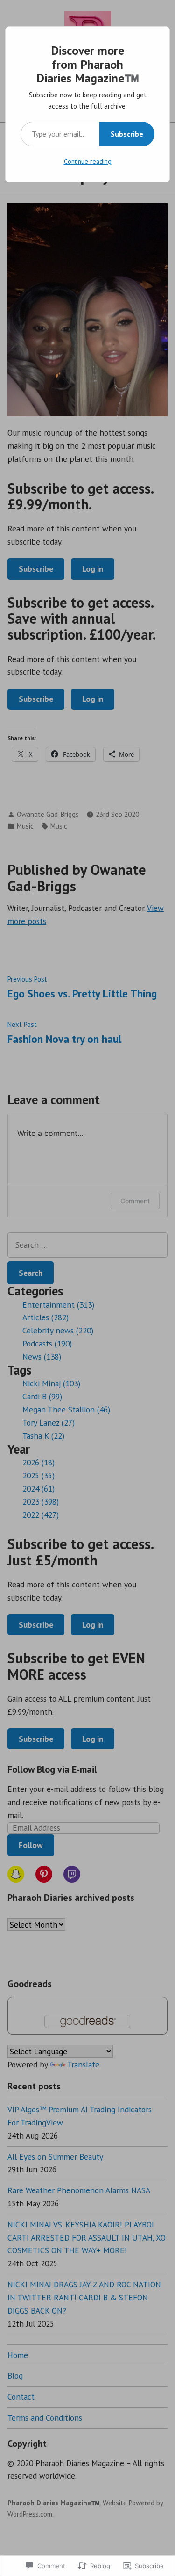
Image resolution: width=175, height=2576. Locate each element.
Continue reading (88, 161)
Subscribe (127, 134)
